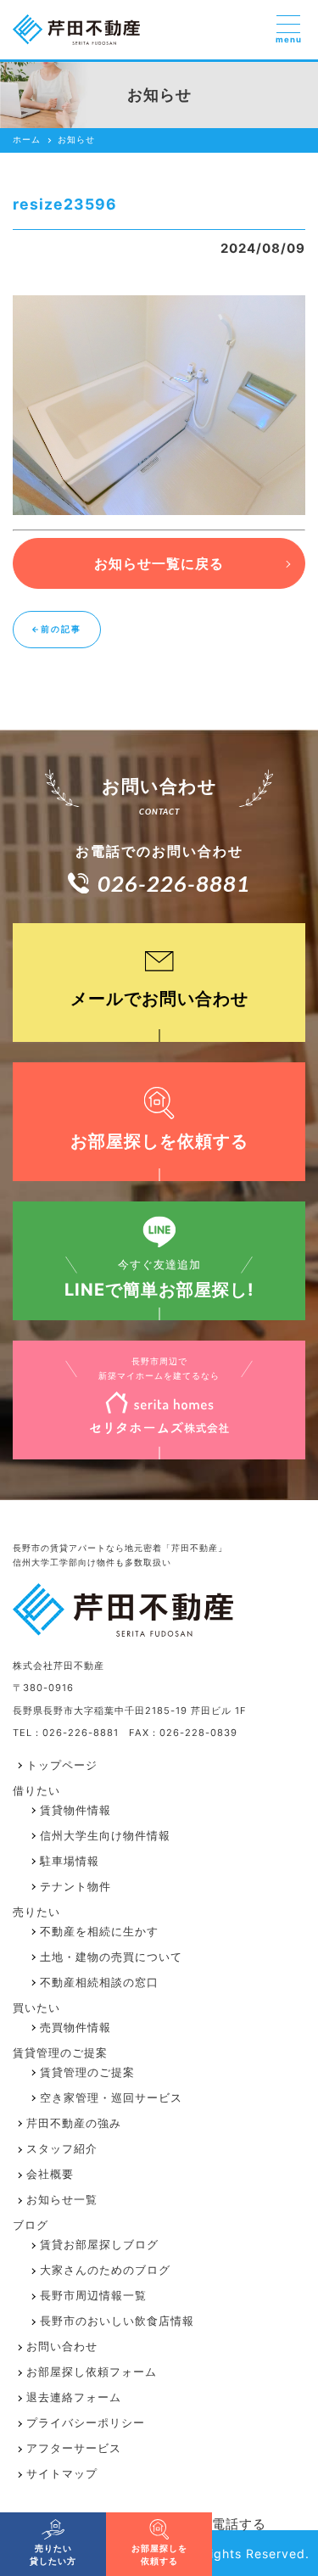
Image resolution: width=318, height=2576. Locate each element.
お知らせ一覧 (62, 2200)
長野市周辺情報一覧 (93, 2296)
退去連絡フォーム (74, 2397)
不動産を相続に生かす (99, 1932)
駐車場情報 (70, 1861)
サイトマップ (62, 2474)
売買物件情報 (75, 2027)
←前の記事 (56, 629)
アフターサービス (74, 2448)
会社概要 (50, 2174)
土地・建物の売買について (111, 1957)
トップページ (62, 1765)
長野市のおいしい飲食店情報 (117, 2321)
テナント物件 (75, 1887)
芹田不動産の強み (74, 2123)
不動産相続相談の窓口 (99, 1982)
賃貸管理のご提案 (87, 2072)
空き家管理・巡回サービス (111, 2098)
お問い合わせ (62, 2346)
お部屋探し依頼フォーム (92, 2372)
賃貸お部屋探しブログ (99, 2245)
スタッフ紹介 (62, 2149)
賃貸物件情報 (75, 1810)
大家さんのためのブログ (105, 2270)
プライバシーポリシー (86, 2423)
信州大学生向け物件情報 (105, 1836)
